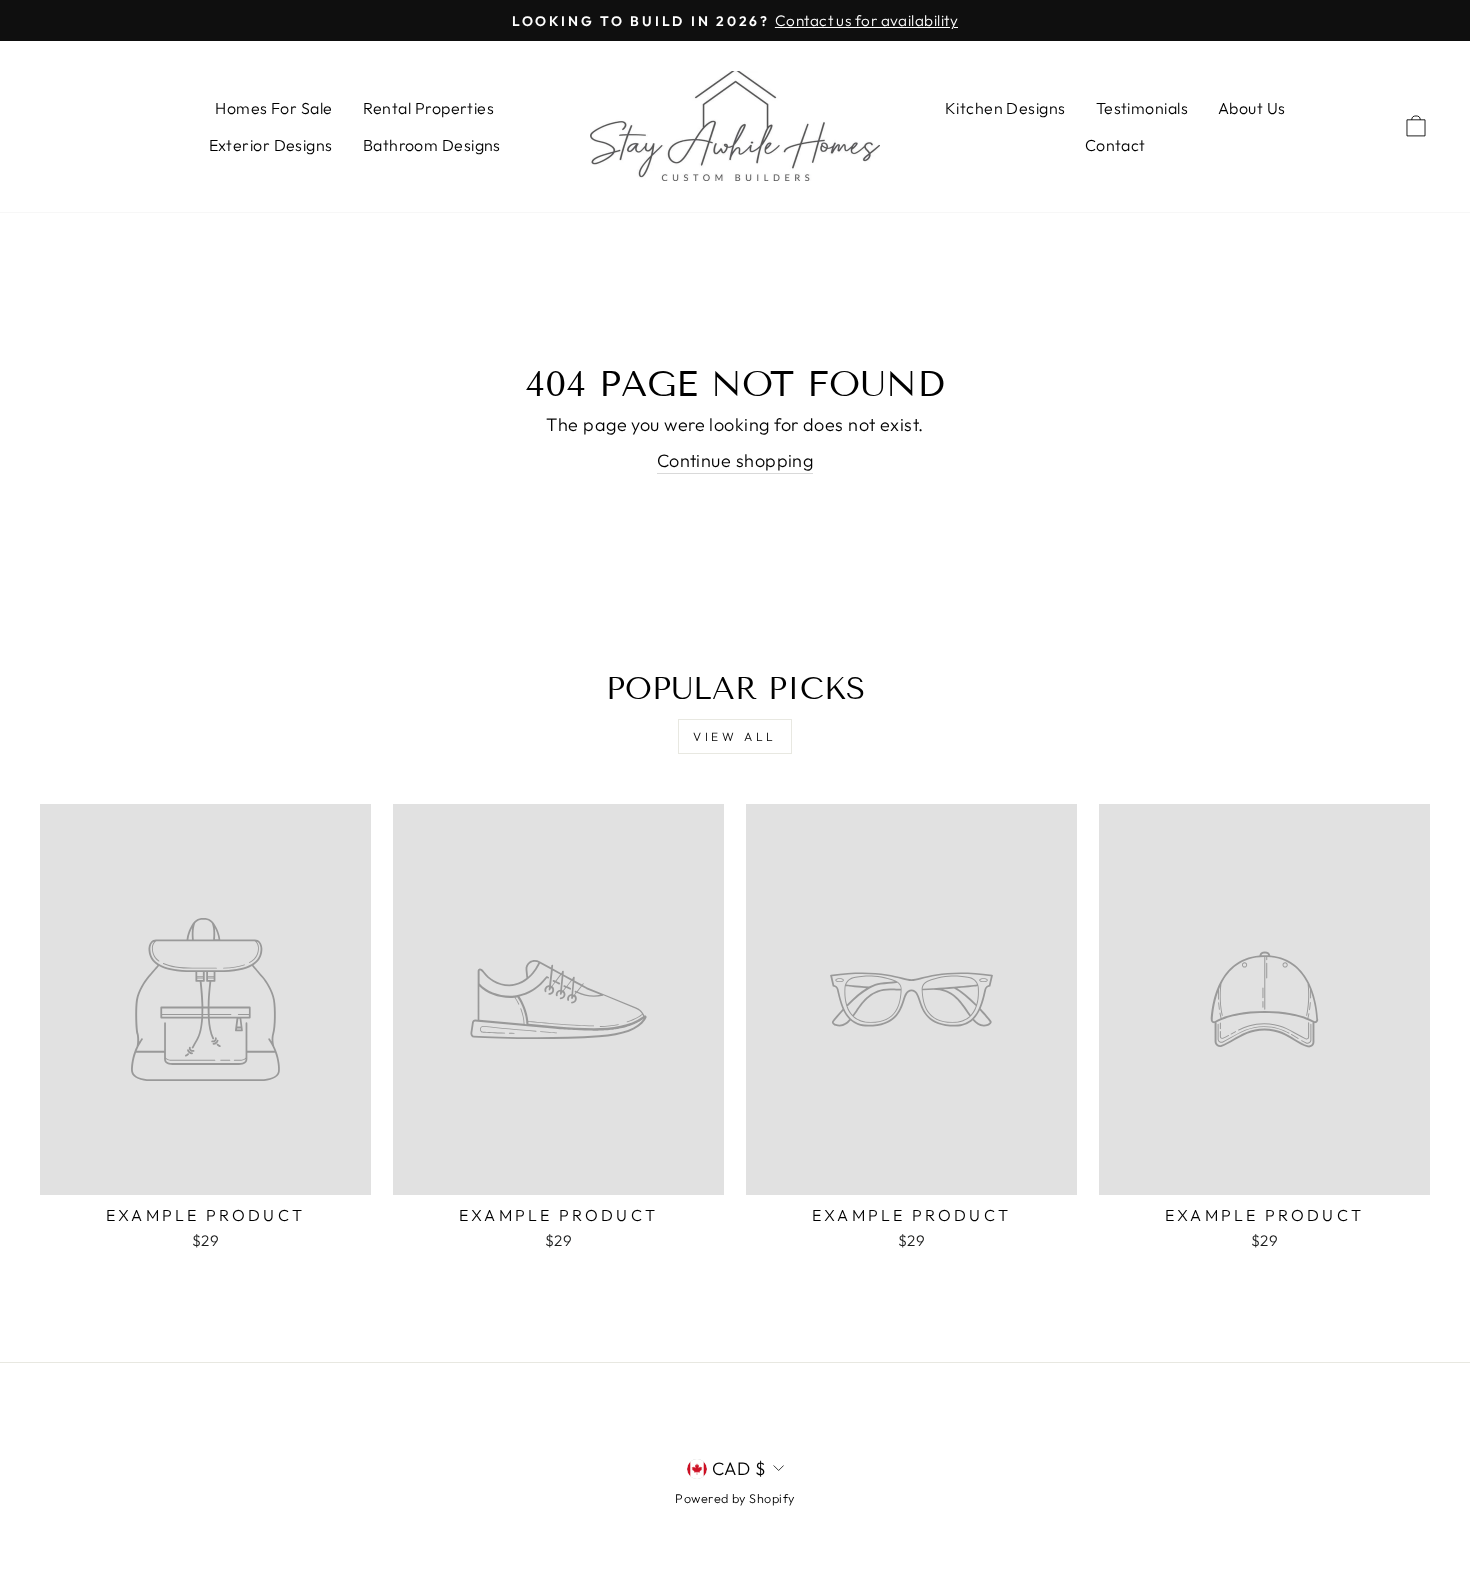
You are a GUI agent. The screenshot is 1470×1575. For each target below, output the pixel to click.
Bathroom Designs (432, 145)
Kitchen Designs (1005, 108)
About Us (1252, 108)
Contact (1115, 145)
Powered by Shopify (734, 1498)
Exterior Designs (271, 145)
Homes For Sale (273, 108)
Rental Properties (429, 108)
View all (735, 736)
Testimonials (1142, 108)
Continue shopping (735, 460)
